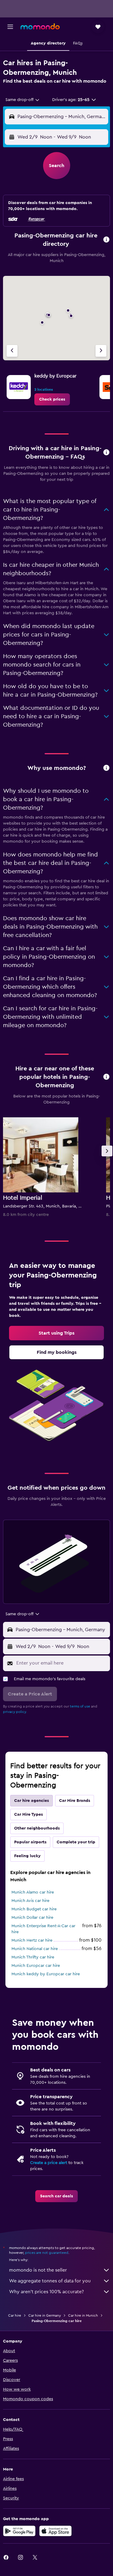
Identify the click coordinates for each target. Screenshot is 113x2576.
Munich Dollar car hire (32, 1918)
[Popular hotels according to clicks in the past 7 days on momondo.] (106, 1077)
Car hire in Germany (45, 2315)
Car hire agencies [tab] (31, 1801)
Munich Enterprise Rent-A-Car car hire (43, 1929)
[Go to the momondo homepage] (40, 26)
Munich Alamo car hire (33, 1892)
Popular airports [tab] (30, 1842)
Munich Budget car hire (34, 1909)
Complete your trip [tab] (76, 1842)
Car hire (15, 2315)
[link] (52, 399)
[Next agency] (101, 351)
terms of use (80, 1706)
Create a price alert (49, 2163)
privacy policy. (15, 1712)
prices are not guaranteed (47, 2253)
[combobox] (23, 100)
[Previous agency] (12, 351)
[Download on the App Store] (55, 2531)
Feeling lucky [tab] (27, 1856)
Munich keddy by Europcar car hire (46, 1974)
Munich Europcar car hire (36, 1966)
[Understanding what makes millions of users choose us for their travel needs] (106, 768)
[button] (10, 27)
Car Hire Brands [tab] (75, 1801)
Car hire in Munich (83, 2315)
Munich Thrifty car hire (33, 1957)
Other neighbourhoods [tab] (37, 1828)
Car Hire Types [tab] (28, 1814)
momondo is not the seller (38, 2270)
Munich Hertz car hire (32, 1940)
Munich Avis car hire (30, 1901)
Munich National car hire (35, 1949)
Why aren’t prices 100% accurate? (46, 2292)
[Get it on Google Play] (19, 2531)
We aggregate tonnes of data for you (50, 2281)
